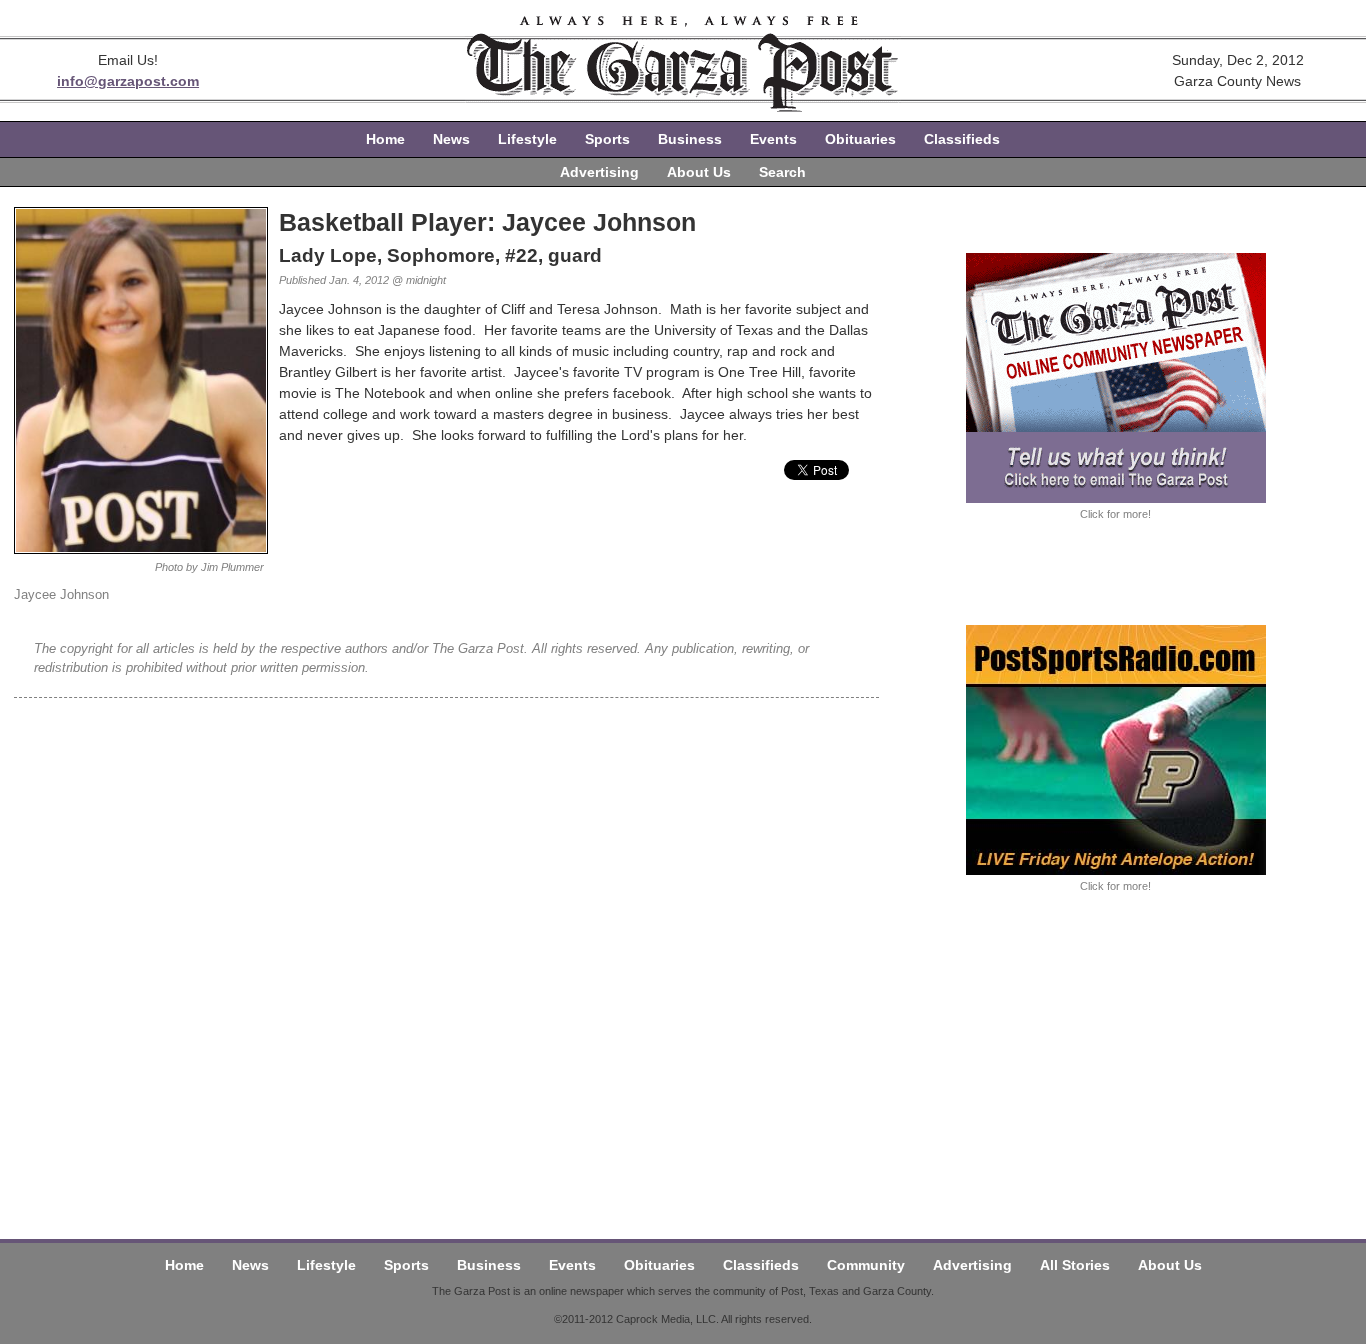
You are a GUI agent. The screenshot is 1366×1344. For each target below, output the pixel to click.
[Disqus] (447, 948)
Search (782, 172)
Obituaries (860, 139)
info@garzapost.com (128, 81)
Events (773, 139)
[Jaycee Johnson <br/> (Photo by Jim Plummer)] (141, 549)
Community (866, 1265)
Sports (607, 139)
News (451, 139)
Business (690, 139)
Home (385, 139)
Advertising (599, 172)
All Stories (1075, 1265)
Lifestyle (527, 139)
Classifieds (962, 139)
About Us (699, 172)
